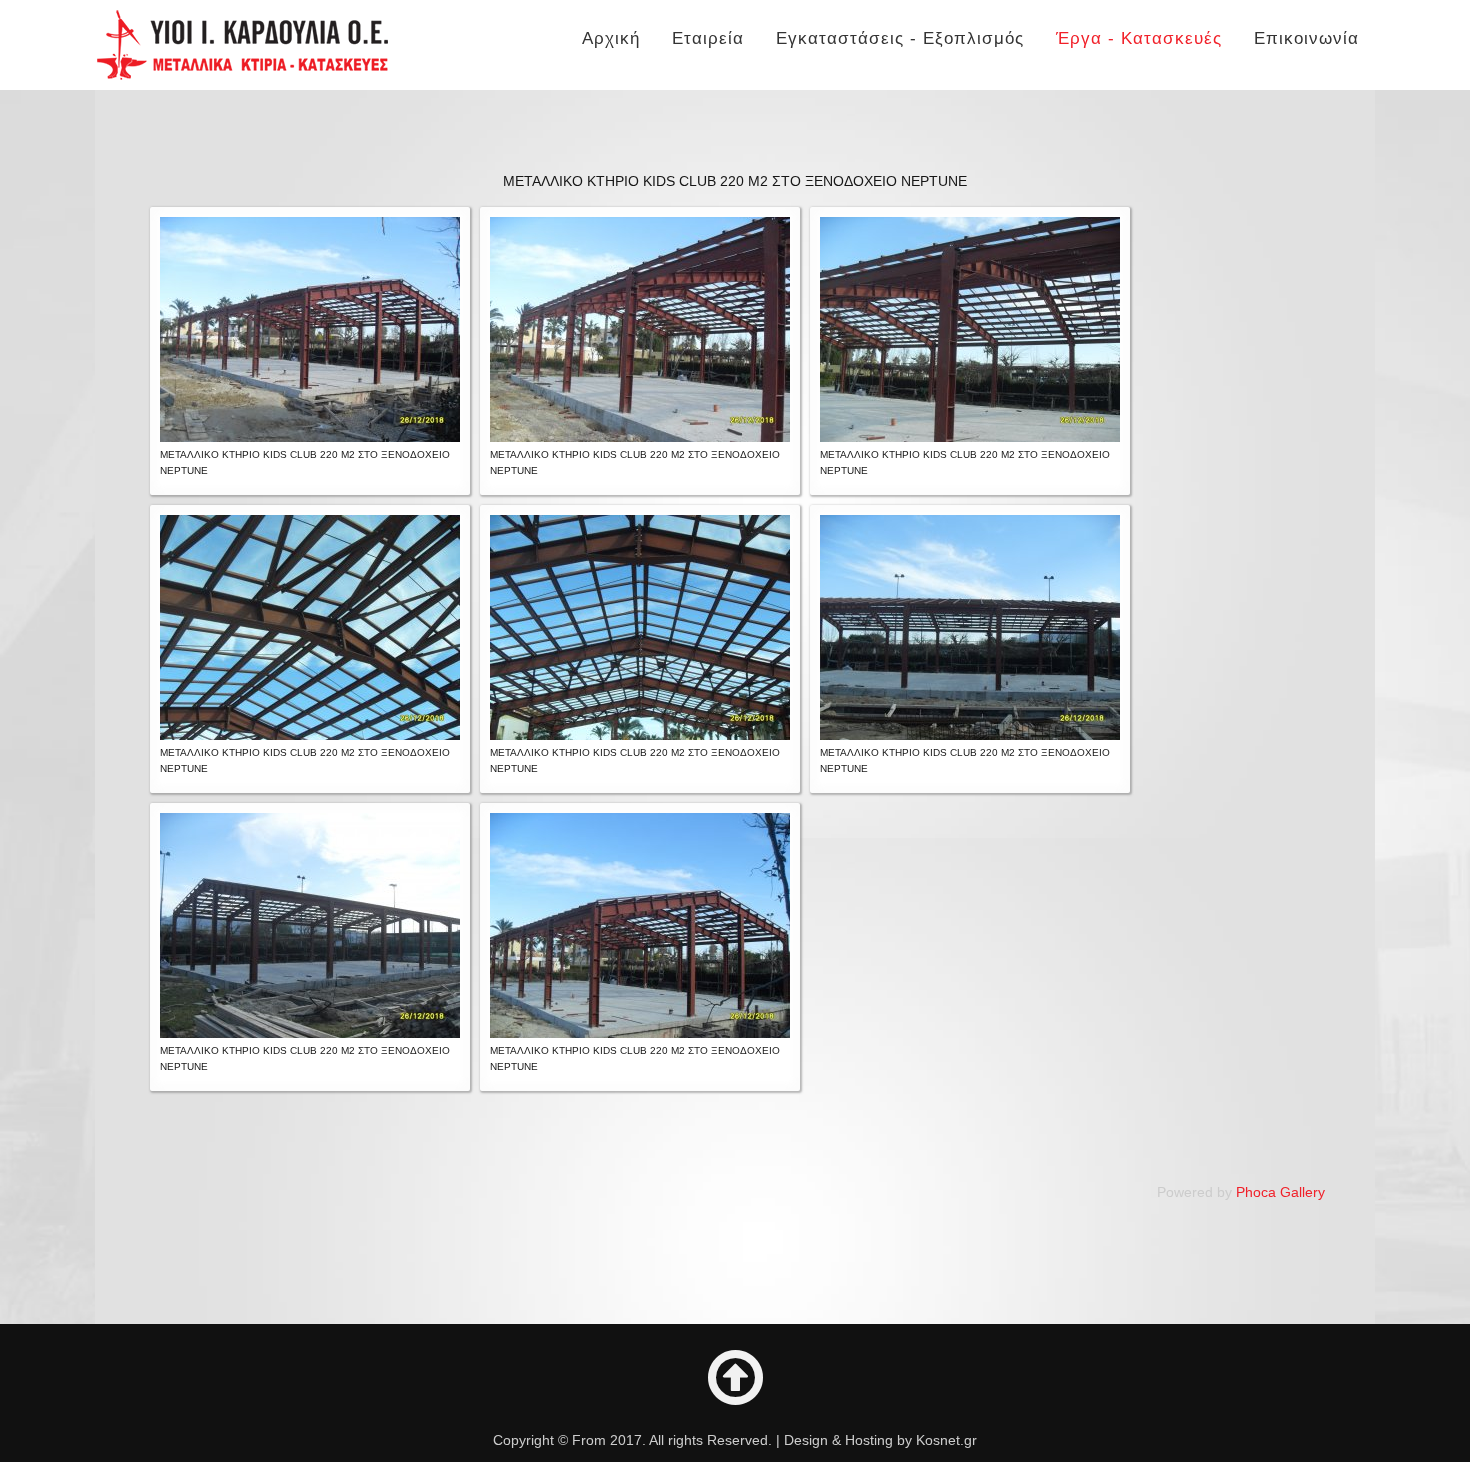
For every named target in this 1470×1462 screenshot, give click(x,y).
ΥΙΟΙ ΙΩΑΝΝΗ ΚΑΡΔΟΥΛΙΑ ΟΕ (242, 45)
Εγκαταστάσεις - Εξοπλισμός (900, 38)
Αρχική (611, 38)
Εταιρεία (708, 38)
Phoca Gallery (1280, 1192)
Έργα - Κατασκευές (1139, 38)
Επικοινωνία (1306, 38)
